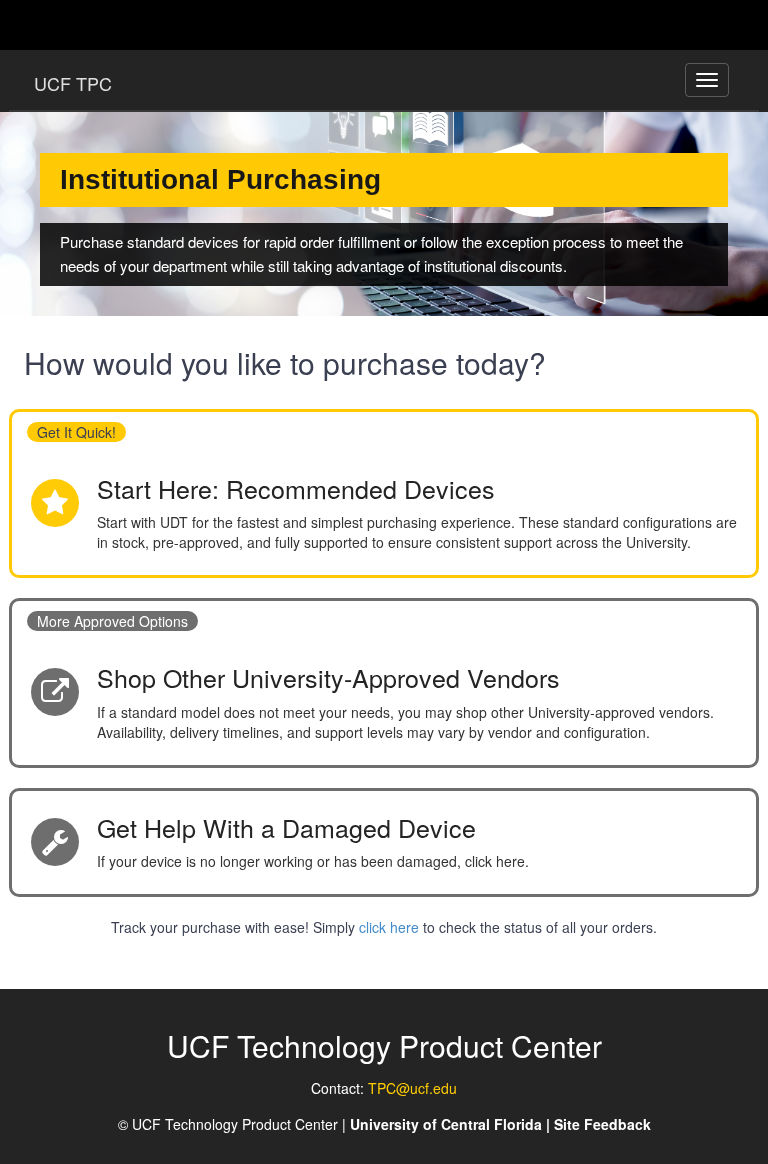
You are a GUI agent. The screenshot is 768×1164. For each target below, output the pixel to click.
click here (391, 927)
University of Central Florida (446, 1124)
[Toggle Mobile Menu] (724, 23)
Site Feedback (602, 1124)
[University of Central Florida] (172, 24)
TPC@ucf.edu (412, 1088)
